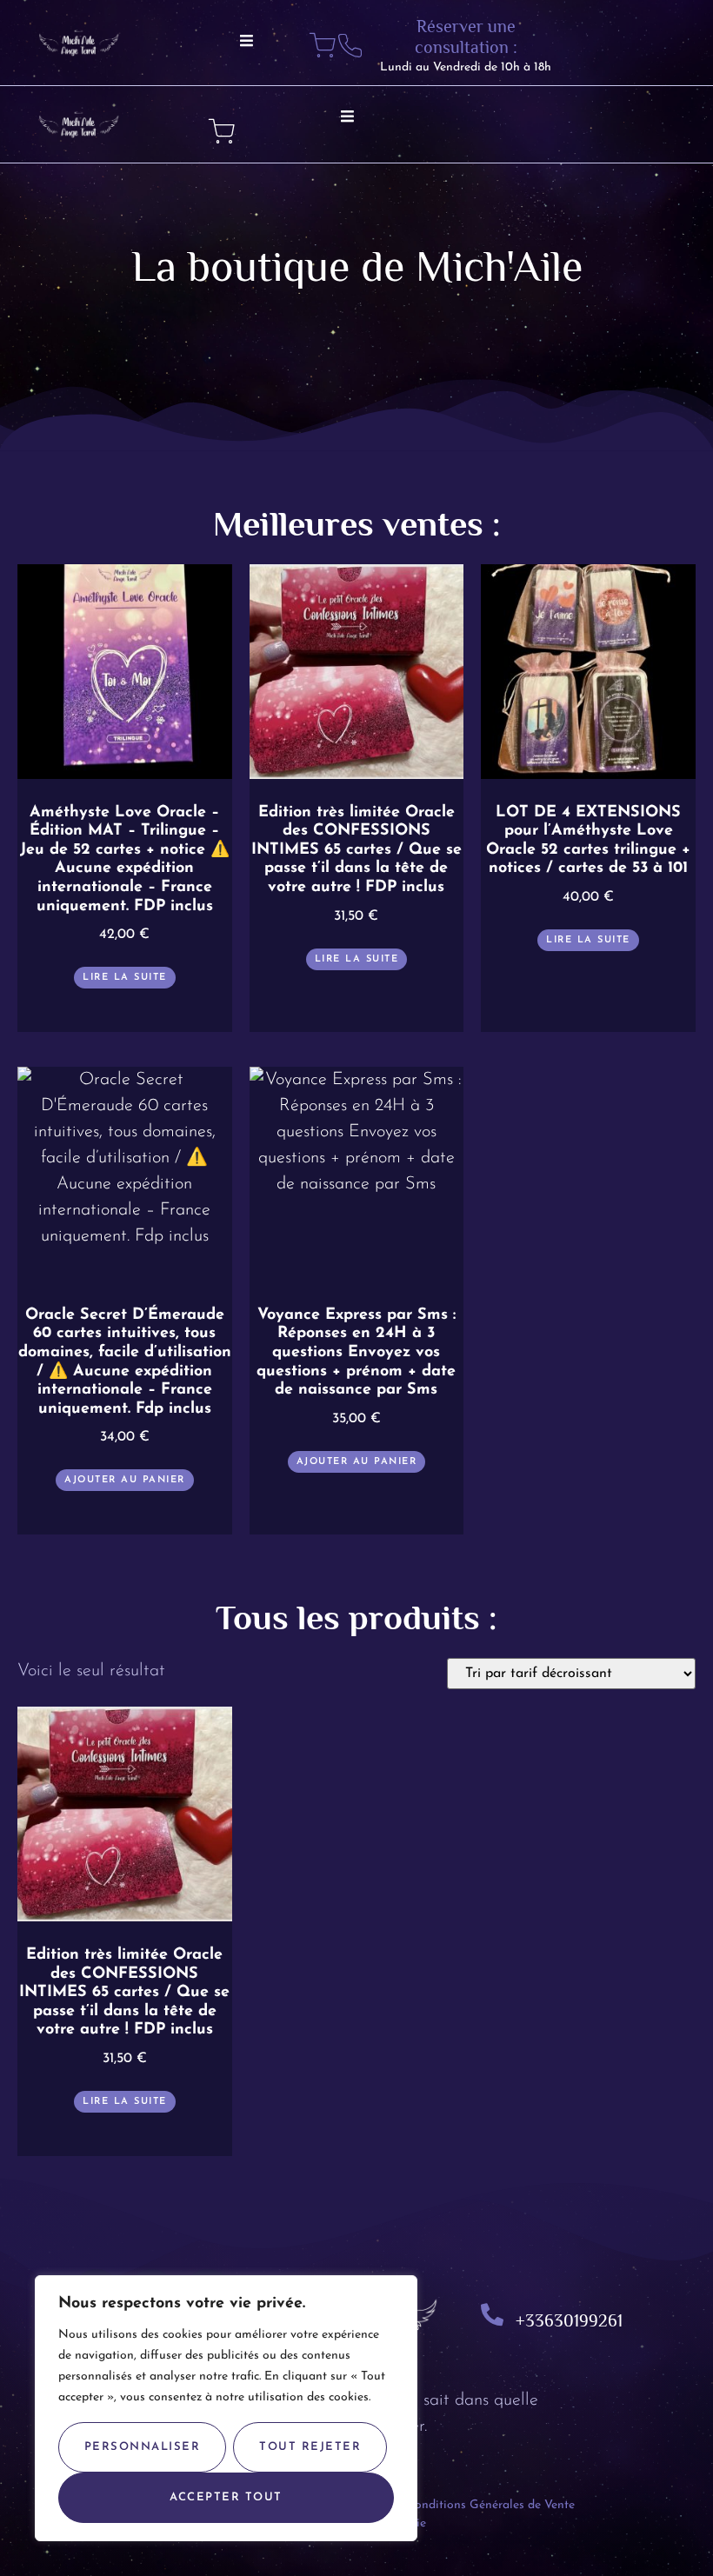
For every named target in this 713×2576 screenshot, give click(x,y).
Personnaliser (143, 2447)
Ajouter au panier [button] (125, 1480)
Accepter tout (226, 2497)
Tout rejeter (310, 2447)
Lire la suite (125, 978)
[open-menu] (247, 43)
